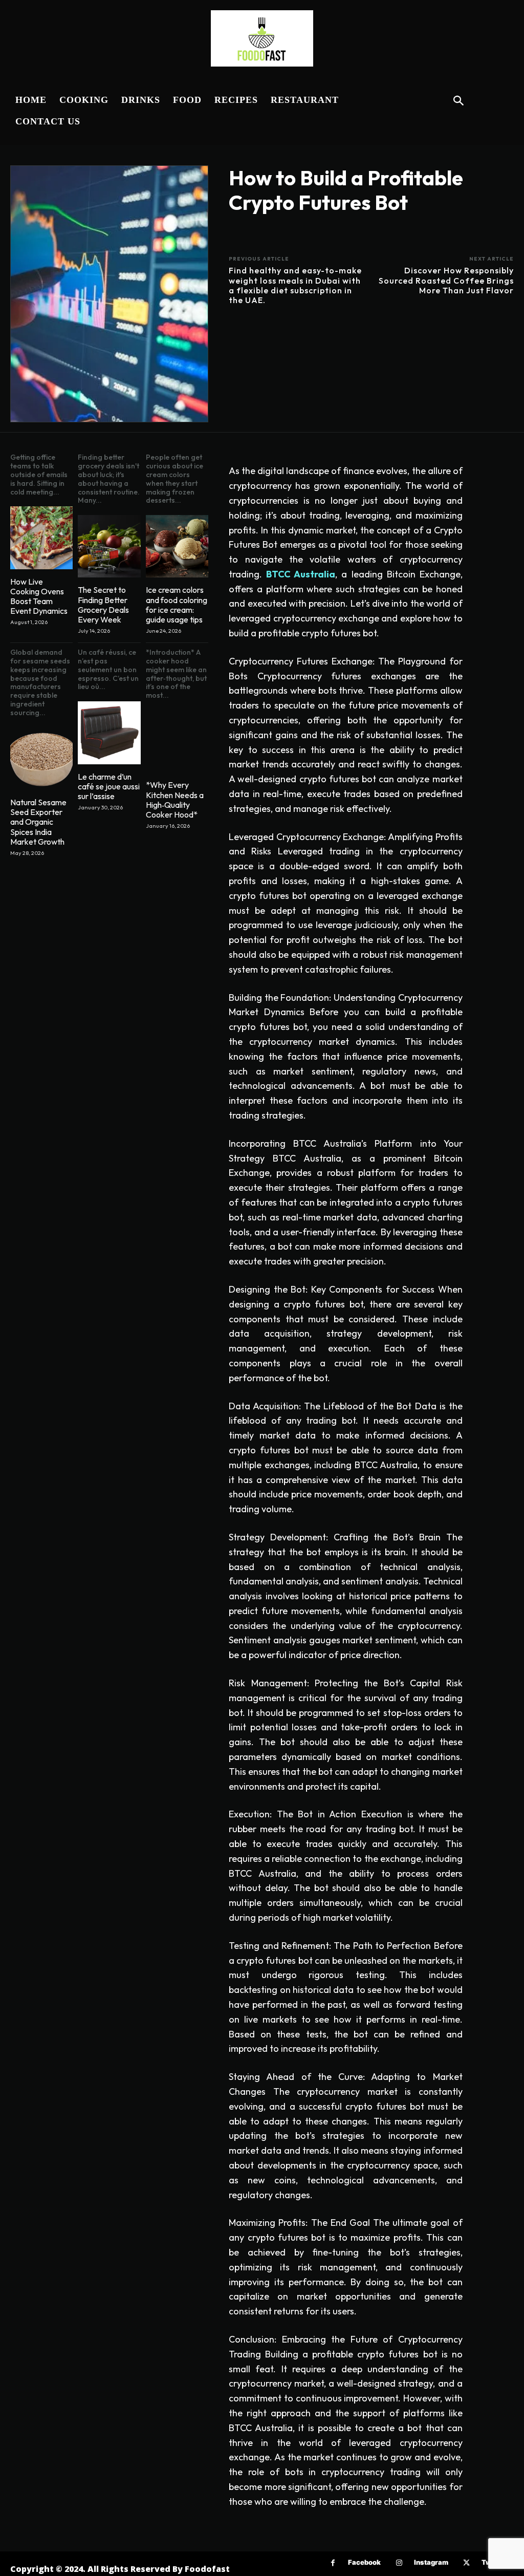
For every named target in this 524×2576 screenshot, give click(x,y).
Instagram (431, 2562)
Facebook (364, 2562)
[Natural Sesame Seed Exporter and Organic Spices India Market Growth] (41, 759)
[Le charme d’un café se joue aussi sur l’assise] (109, 733)
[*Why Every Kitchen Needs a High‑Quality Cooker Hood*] (177, 741)
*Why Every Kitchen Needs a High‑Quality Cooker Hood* (175, 800)
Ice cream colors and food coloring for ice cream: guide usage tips (177, 605)
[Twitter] (466, 2563)
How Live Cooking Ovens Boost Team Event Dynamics (39, 596)
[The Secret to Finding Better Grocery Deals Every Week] (109, 546)
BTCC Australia (301, 574)
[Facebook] (333, 2563)
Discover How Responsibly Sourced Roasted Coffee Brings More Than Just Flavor (446, 280)
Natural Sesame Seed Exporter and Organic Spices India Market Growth (38, 822)
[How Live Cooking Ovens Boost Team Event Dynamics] (41, 538)
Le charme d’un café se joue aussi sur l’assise (109, 786)
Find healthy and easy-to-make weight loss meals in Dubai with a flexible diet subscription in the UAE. (295, 285)
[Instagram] (399, 2563)
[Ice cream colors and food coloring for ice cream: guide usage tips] (177, 546)
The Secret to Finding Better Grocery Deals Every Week (103, 605)
